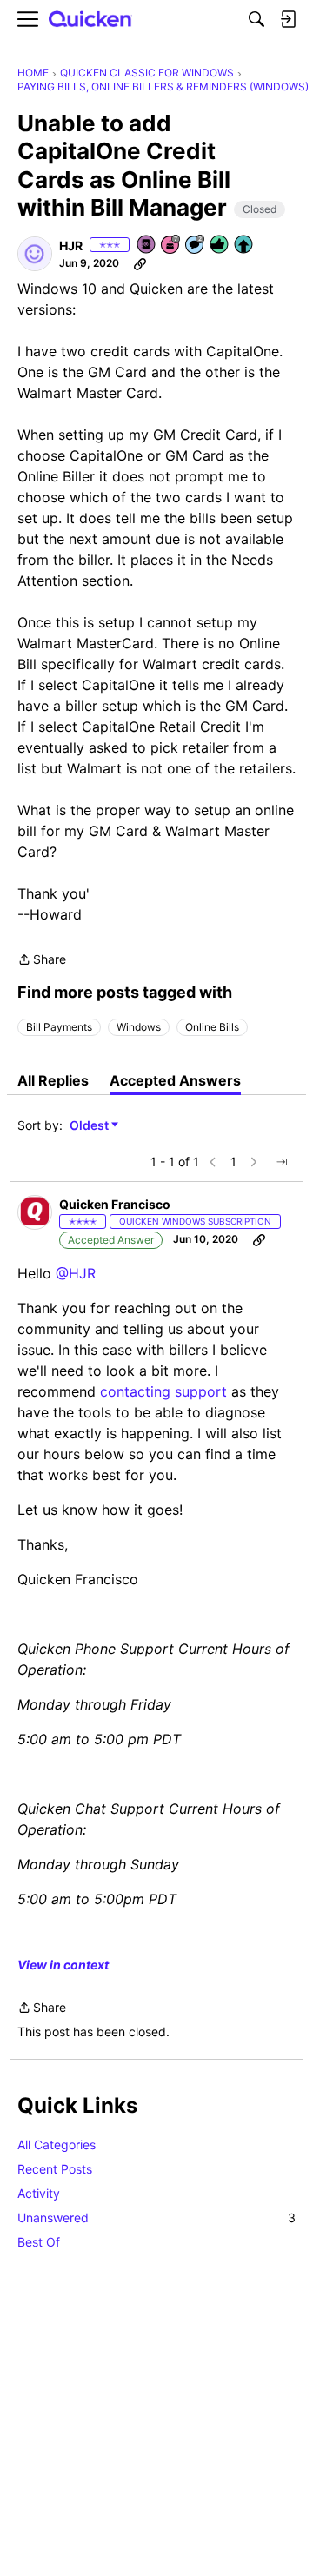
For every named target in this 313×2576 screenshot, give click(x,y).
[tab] (53, 1080)
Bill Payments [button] (59, 1027)
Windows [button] (139, 1027)
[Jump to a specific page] (282, 1162)
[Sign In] (288, 19)
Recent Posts (55, 2169)
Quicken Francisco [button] (115, 1204)
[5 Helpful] (220, 246)
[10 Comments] (196, 246)
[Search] (256, 19)
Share (42, 961)
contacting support (163, 1391)
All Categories (57, 2144)
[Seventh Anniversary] (171, 246)
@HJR (76, 1273)
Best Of (39, 2242)
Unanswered (156, 2217)
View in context (63, 1965)
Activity (39, 2193)
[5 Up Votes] (244, 246)
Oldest (90, 1126)
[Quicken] (90, 20)
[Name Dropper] (147, 246)
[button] (35, 254)
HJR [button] (71, 246)
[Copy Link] (140, 263)
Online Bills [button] (212, 1027)
